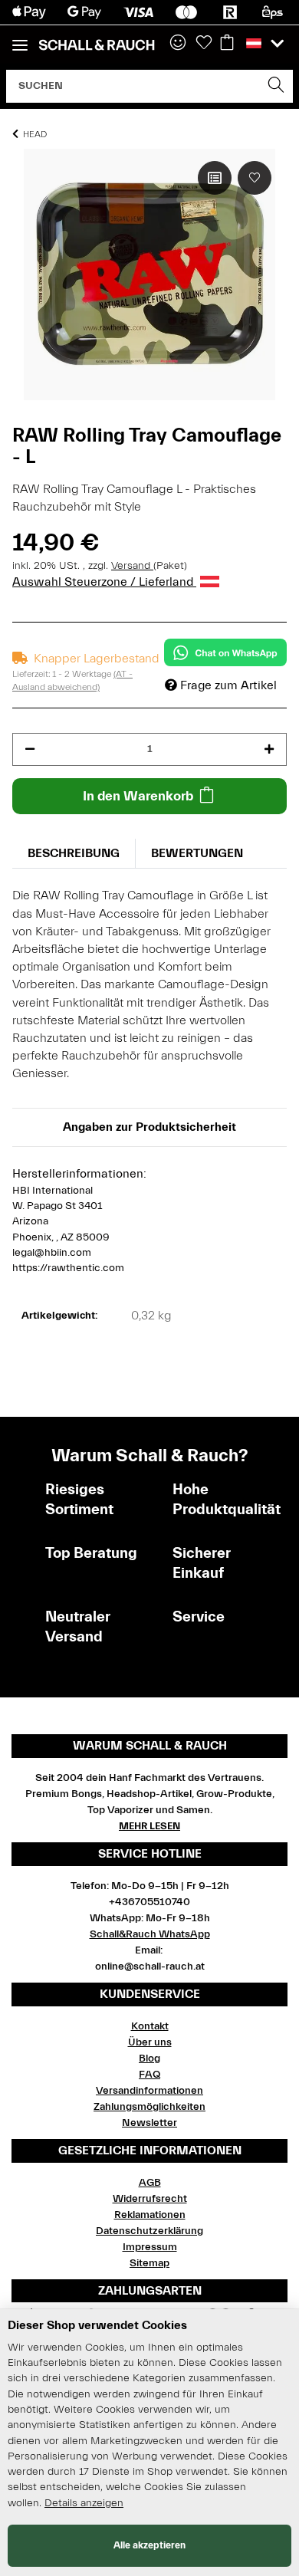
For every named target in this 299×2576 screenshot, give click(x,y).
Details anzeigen (84, 2503)
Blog (149, 2058)
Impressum (150, 2247)
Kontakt (150, 2026)
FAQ (149, 2075)
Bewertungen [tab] (197, 853)
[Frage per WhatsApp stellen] (225, 652)
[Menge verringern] (30, 749)
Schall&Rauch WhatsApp (150, 1934)
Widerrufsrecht (150, 2199)
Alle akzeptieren (149, 2545)
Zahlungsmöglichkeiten (149, 2107)
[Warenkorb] (227, 44)
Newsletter (149, 2123)
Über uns (150, 2042)
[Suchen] (276, 86)
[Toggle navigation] (20, 39)
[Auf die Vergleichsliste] (215, 178)
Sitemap (149, 2263)
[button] (178, 44)
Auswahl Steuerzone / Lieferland (104, 582)
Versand (132, 566)
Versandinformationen (149, 2091)
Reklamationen (150, 2215)
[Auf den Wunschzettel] (255, 178)
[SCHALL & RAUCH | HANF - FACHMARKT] (97, 45)
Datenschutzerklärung (149, 2231)
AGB (150, 2183)
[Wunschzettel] (204, 44)
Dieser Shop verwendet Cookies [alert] (97, 2325)
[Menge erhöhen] (269, 749)
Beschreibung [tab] (74, 853)
